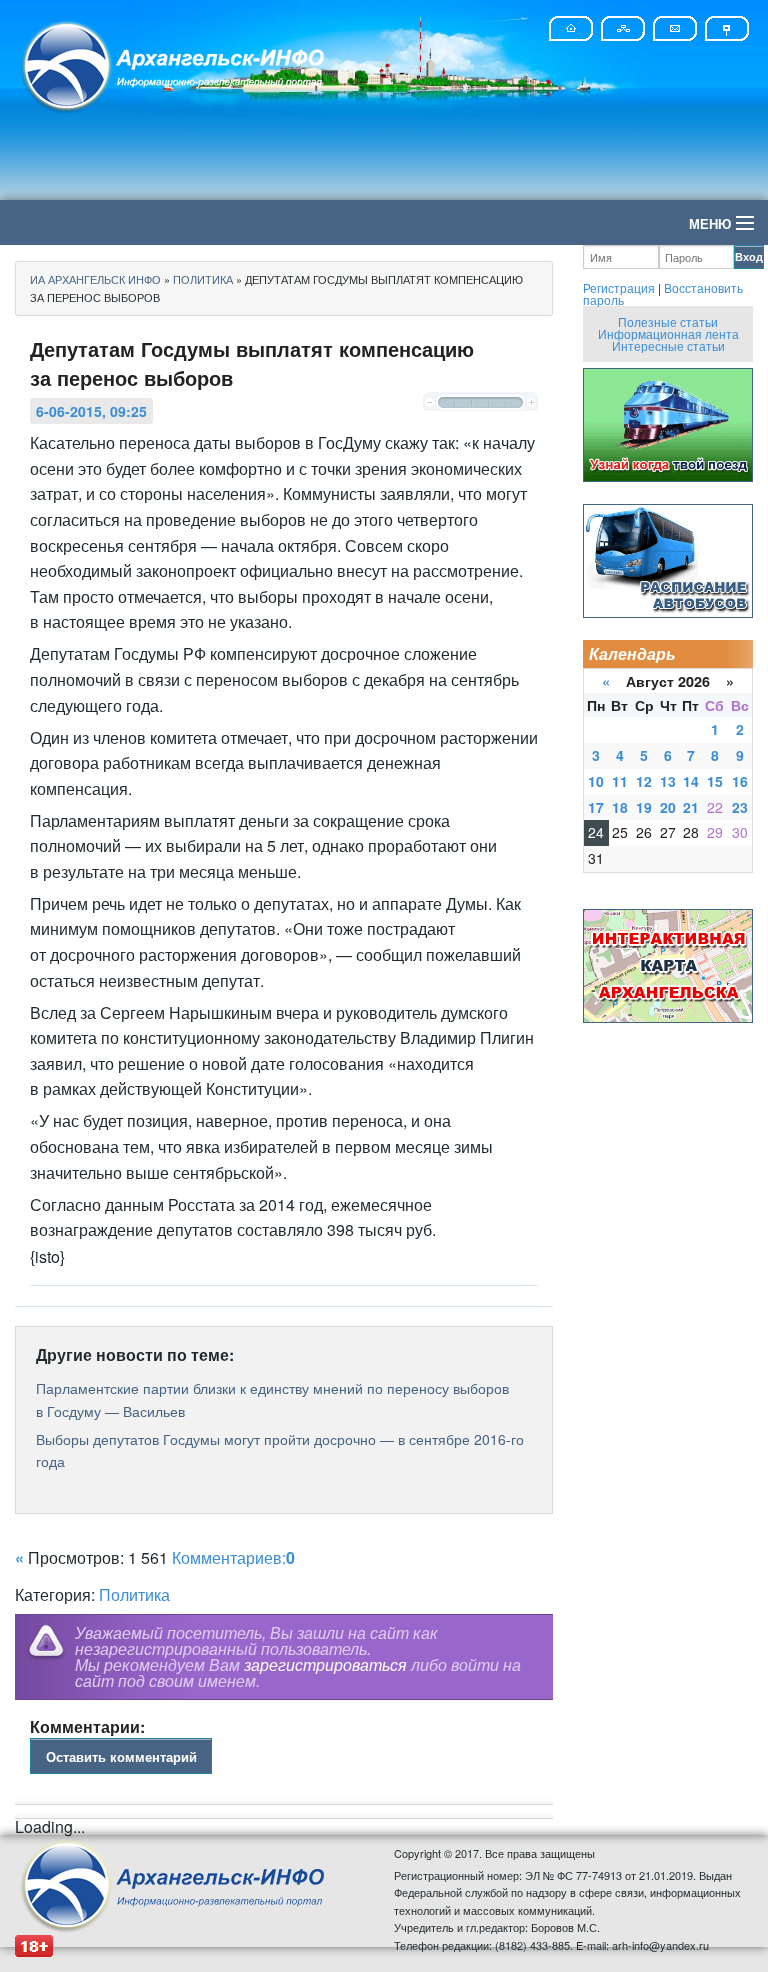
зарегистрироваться (325, 1664)
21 (691, 807)
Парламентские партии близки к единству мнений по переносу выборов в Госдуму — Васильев (272, 1399)
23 (740, 807)
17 (596, 807)
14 (691, 781)
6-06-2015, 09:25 (91, 411)
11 (620, 781)
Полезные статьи (668, 321)
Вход (749, 256)
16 (740, 781)
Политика (134, 1594)
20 (668, 807)
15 (715, 781)
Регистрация (619, 287)
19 (644, 807)
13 (668, 781)
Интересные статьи (668, 345)
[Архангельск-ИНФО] (175, 63)
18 (620, 807)
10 (596, 781)
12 (644, 781)
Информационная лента (668, 333)
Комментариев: (233, 1557)
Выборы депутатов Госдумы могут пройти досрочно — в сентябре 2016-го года (280, 1450)
